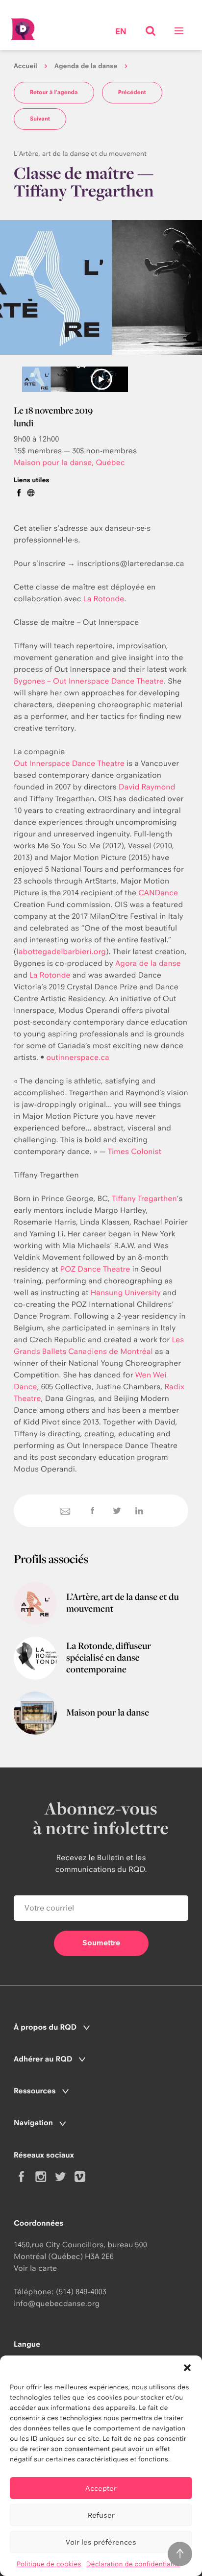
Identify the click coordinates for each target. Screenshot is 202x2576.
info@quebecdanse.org (57, 2303)
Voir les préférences (101, 2542)
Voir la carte (35, 2268)
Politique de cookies (49, 2564)
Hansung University (126, 1292)
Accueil (25, 66)
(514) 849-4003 (81, 2292)
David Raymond (147, 787)
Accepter (101, 2488)
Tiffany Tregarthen (144, 1198)
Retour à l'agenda (54, 92)
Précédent (132, 92)
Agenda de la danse (86, 66)
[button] (187, 2368)
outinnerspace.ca (78, 1057)
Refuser (101, 2515)
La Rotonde (104, 599)
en (121, 32)
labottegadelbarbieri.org (61, 951)
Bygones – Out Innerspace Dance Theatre (89, 681)
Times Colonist (135, 1151)
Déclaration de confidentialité (133, 2564)
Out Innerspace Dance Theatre (69, 763)
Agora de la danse (148, 963)
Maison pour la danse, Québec (69, 462)
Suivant (40, 119)
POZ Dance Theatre (95, 1269)
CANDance (158, 893)
